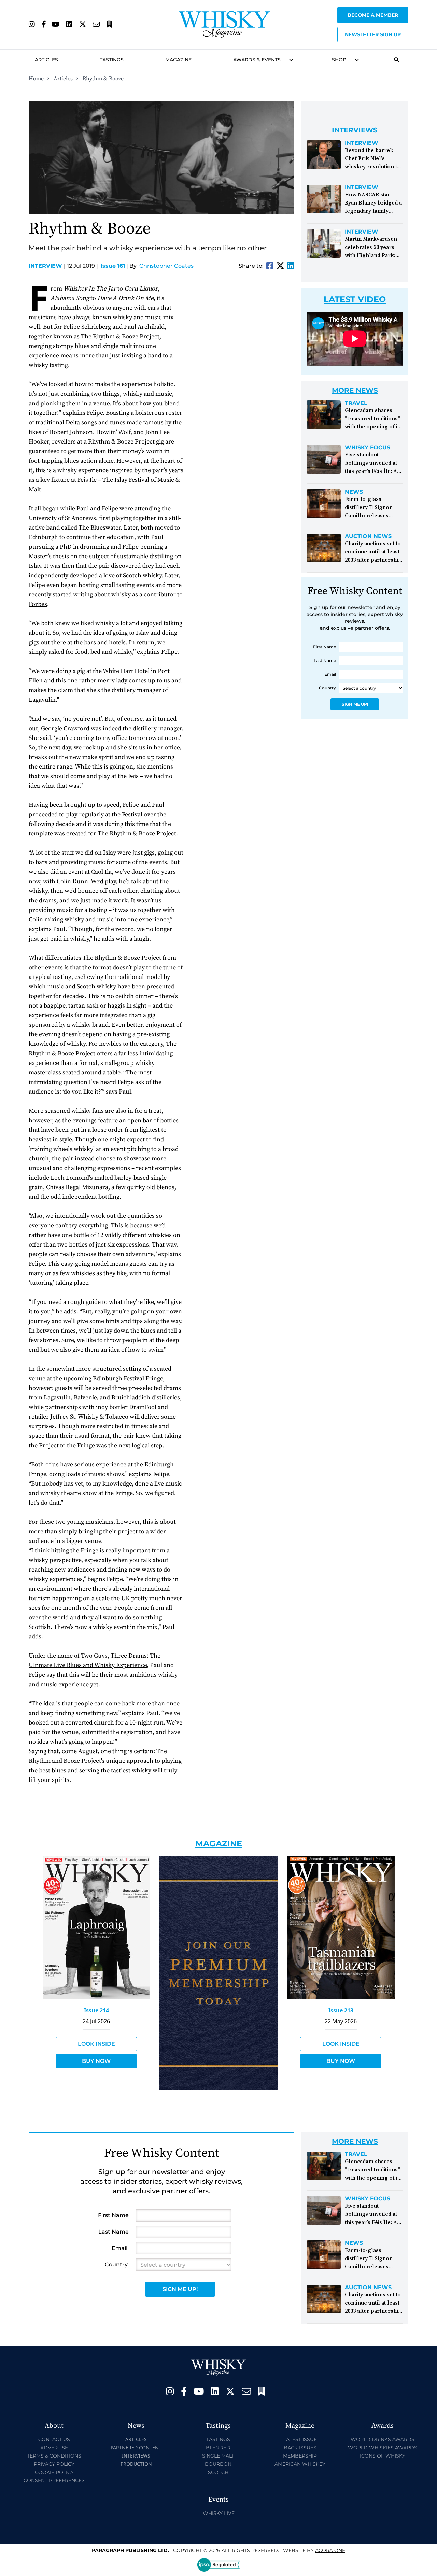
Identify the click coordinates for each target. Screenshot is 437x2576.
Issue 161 (113, 266)
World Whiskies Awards (383, 2448)
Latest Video (355, 299)
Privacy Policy (54, 2464)
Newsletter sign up (373, 34)
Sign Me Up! (355, 704)
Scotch (218, 2472)
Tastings (112, 60)
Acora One (330, 2550)
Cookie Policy (54, 2472)
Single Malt (218, 2456)
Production (136, 2464)
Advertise (54, 2448)
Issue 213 (341, 2010)
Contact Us (54, 2439)
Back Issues (300, 2448)
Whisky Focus (368, 448)
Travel (356, 403)
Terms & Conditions (54, 2456)
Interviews (136, 2456)
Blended (218, 2448)
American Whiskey (300, 2464)
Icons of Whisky (383, 2456)
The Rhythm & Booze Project (120, 336)
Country (327, 688)
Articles (46, 60)
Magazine (178, 60)
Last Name (325, 660)
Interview (47, 266)
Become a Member (373, 15)
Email (330, 674)
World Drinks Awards (383, 2439)
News (354, 492)
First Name (325, 647)
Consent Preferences (54, 2480)
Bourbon (218, 2464)
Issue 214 (96, 2010)
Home (36, 79)
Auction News (368, 536)
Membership (300, 2456)
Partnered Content (136, 2447)
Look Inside (96, 2044)
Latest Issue (300, 2439)
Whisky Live (219, 2513)
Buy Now (96, 2061)
